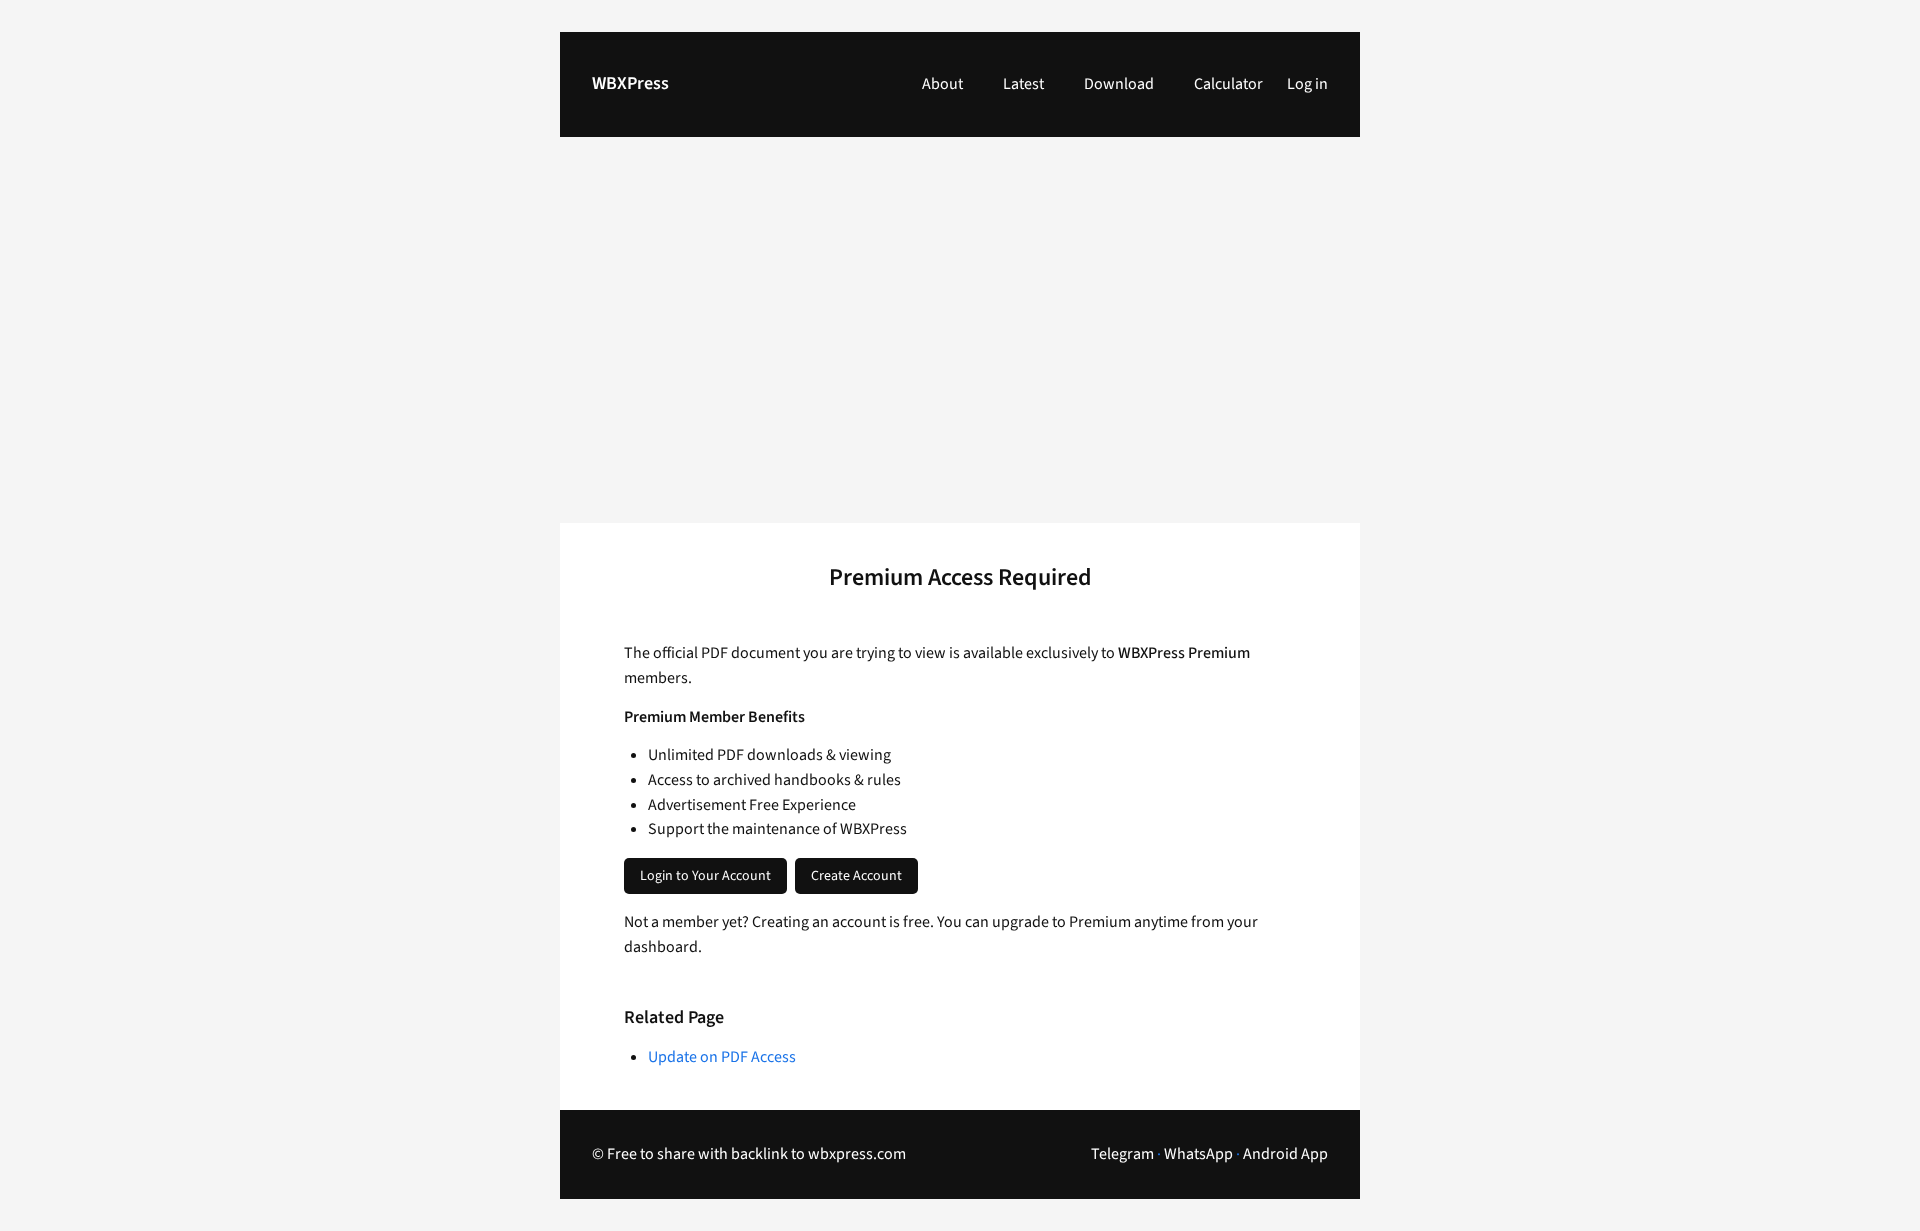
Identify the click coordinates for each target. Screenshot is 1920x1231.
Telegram (1122, 1154)
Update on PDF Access (722, 1057)
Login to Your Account (705, 876)
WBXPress (630, 83)
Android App (1285, 1154)
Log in (1307, 84)
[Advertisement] (960, 342)
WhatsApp (1198, 1154)
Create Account (856, 876)
